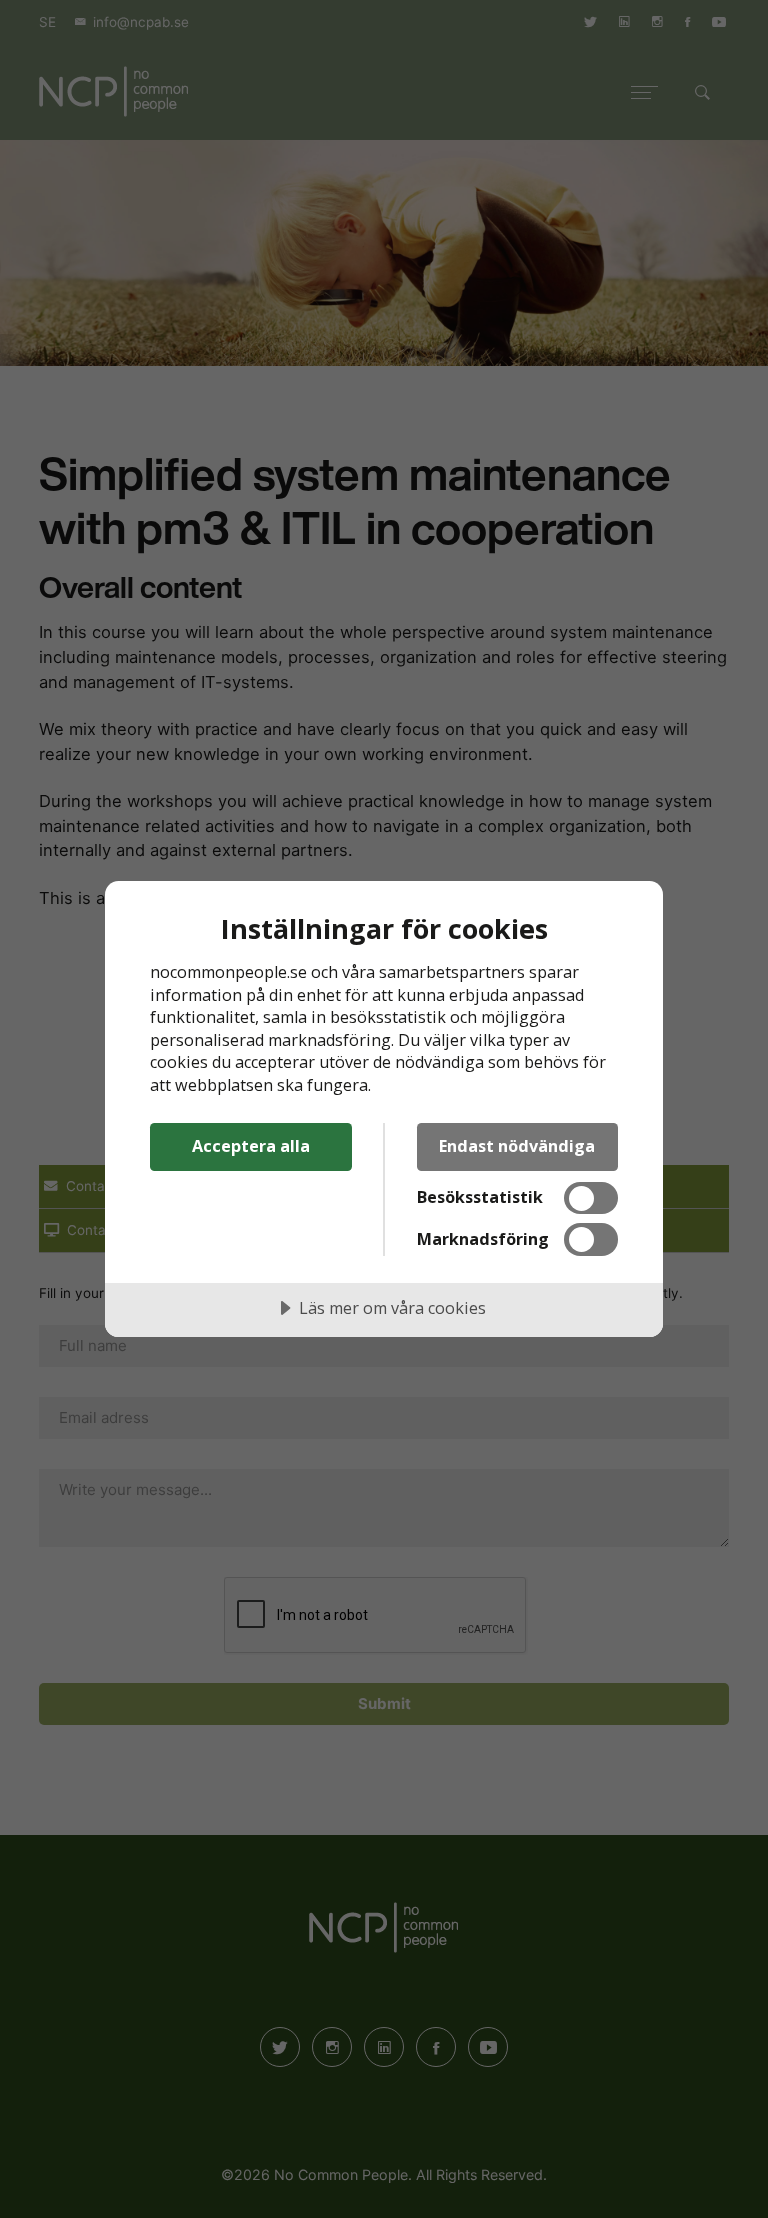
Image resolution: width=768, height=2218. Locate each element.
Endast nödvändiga (517, 1146)
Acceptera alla (251, 1146)
